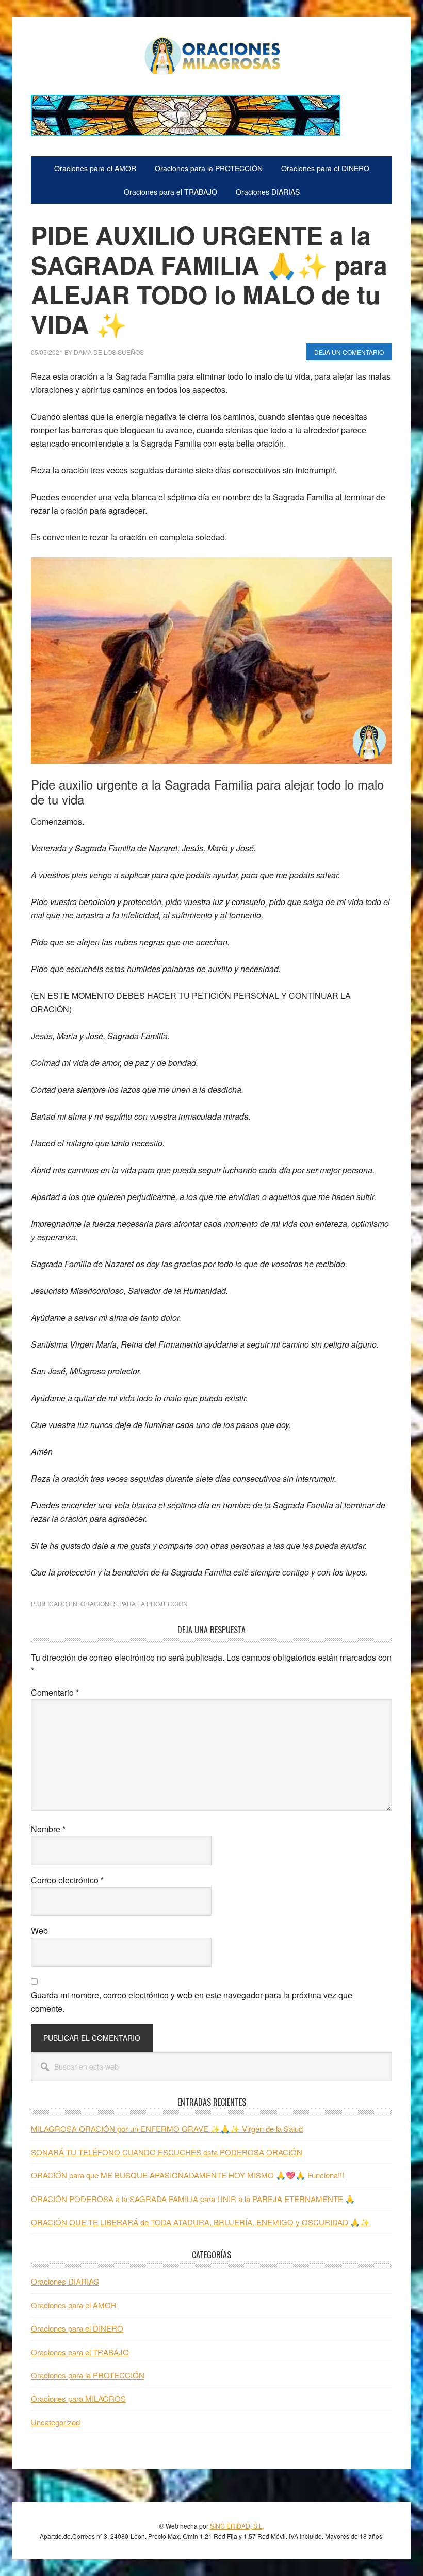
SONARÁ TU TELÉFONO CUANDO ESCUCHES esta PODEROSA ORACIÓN (167, 2152)
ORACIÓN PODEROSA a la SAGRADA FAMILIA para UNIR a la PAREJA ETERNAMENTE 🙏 (193, 2199)
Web (39, 1931)
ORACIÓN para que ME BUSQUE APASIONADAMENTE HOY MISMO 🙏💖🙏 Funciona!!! (188, 2175)
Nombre (48, 1829)
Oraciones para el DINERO (77, 2328)
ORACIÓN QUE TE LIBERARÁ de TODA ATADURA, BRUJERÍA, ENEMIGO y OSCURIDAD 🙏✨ (200, 2222)
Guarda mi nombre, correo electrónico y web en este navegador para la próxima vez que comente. (192, 2002)
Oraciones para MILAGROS (78, 2398)
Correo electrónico (67, 1880)
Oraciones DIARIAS (65, 2281)
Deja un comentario (349, 352)
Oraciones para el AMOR (74, 2305)
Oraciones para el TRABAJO (80, 2352)
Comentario (55, 1692)
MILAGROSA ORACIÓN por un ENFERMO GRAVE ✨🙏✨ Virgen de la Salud (167, 2129)
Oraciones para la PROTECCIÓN (134, 1604)
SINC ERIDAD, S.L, (237, 2526)
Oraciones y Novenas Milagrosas (211, 56)
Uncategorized (55, 2422)
